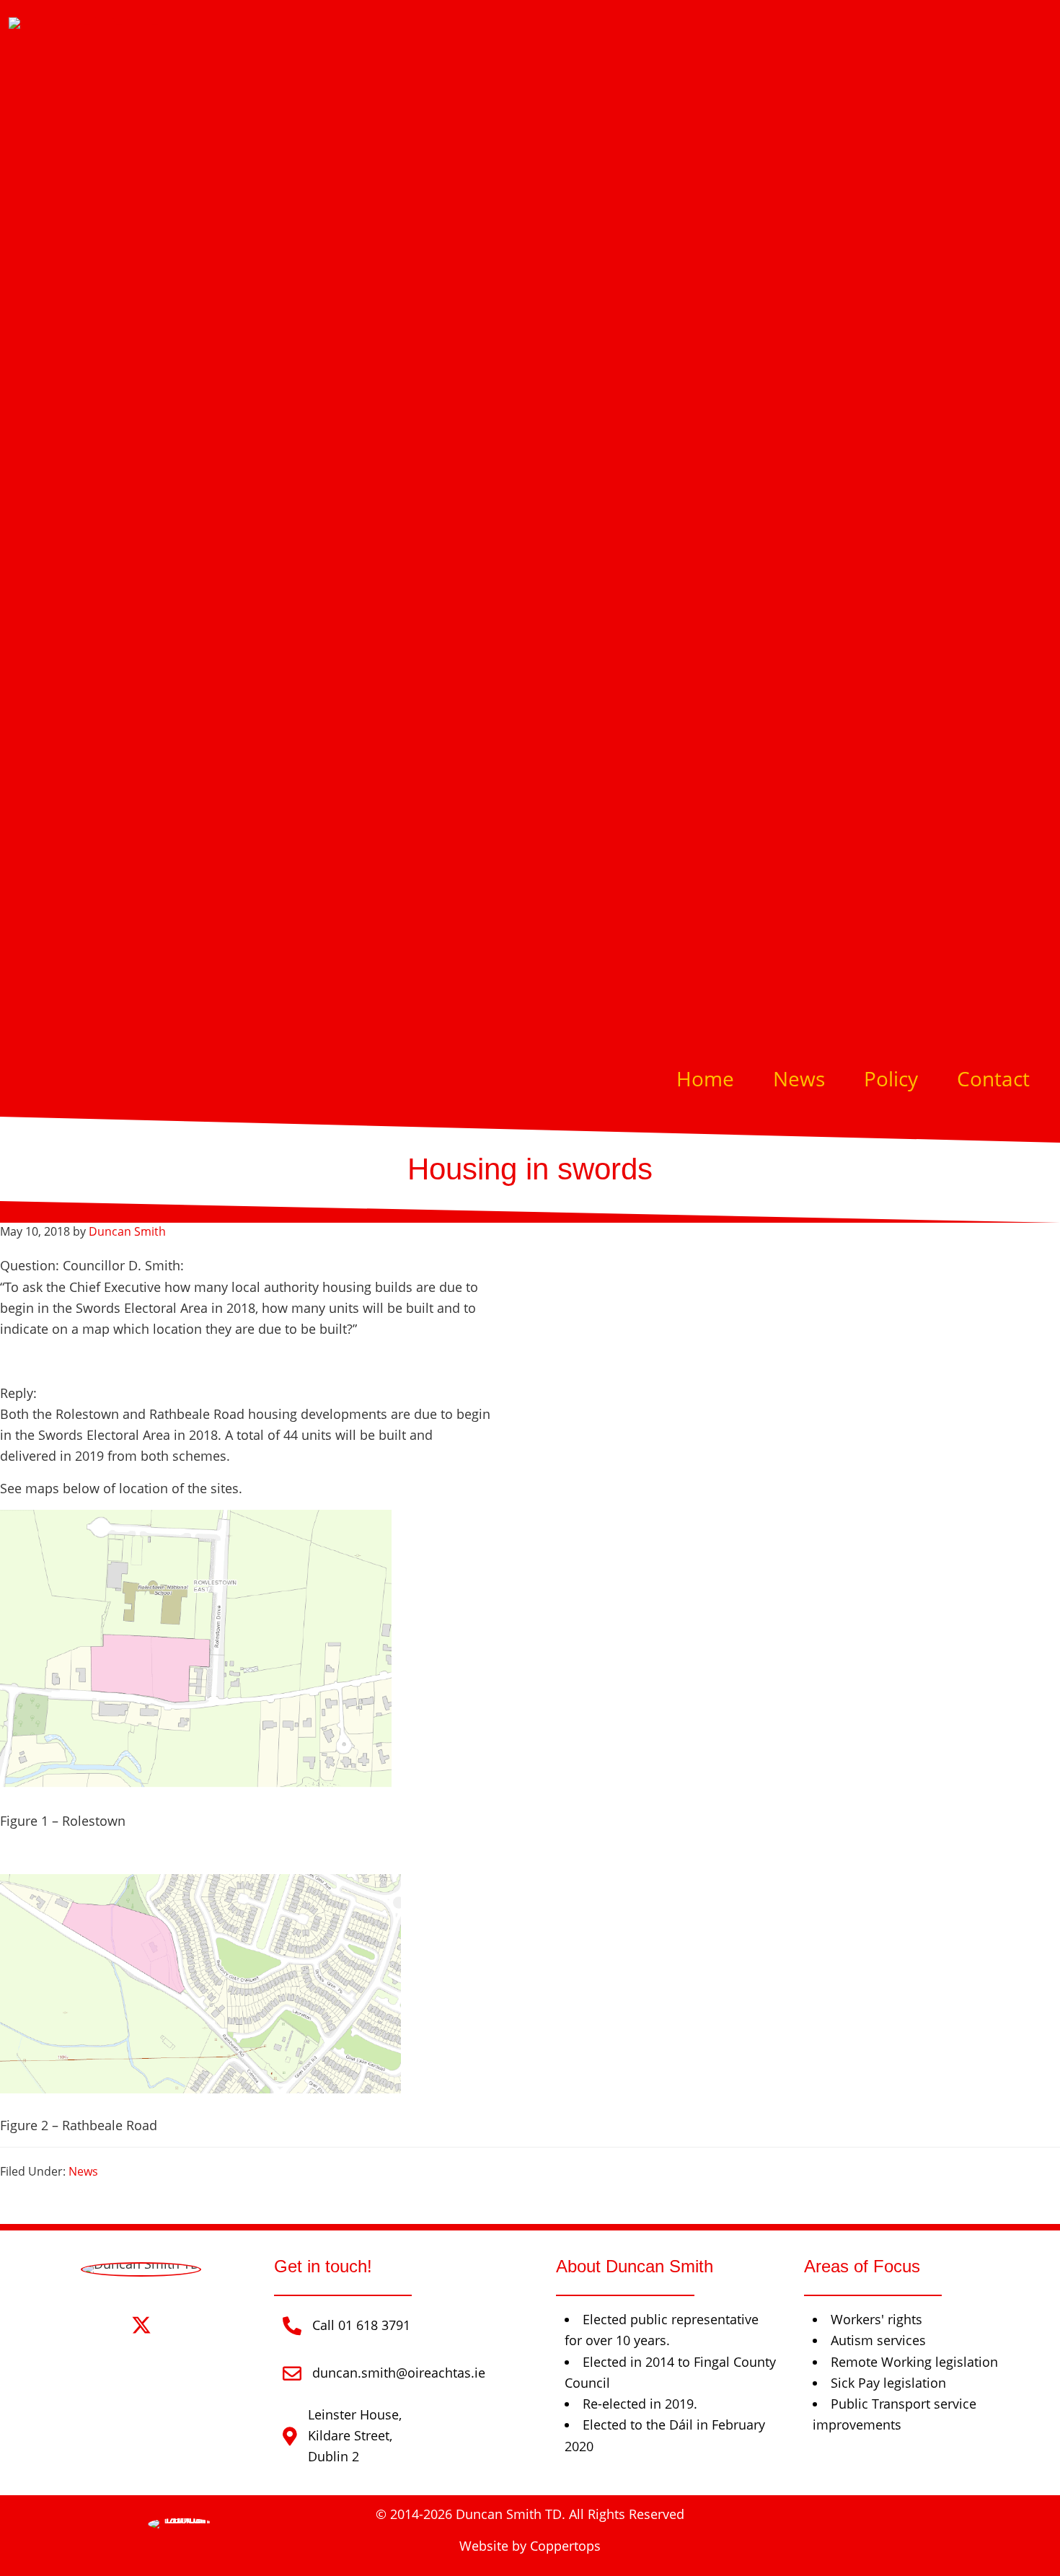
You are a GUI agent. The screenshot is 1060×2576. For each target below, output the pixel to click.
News (83, 2171)
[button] (100, 2325)
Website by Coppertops (530, 2546)
